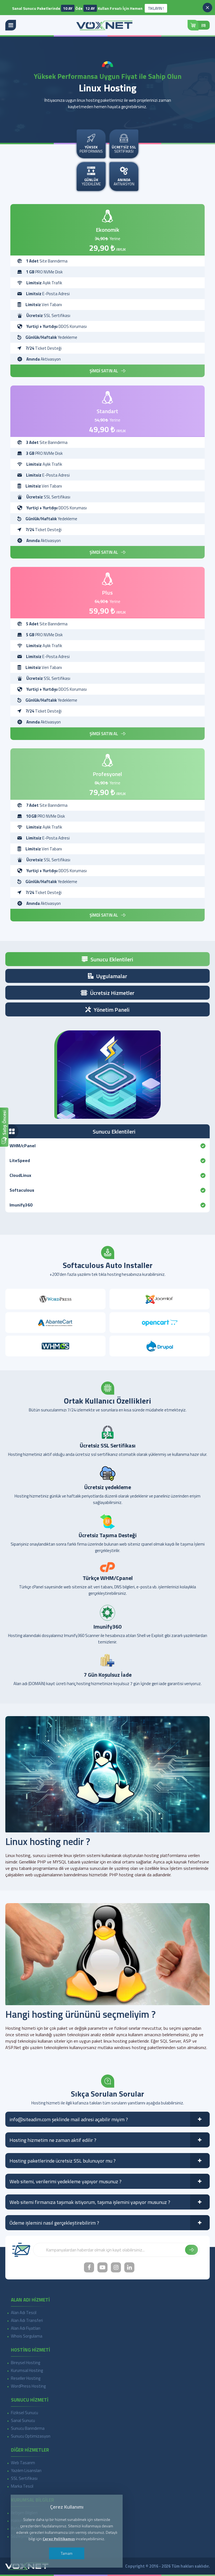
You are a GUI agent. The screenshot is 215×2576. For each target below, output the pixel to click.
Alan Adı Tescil (24, 2313)
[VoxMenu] (11, 25)
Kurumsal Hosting (27, 2370)
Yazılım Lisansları (26, 2470)
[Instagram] (116, 2267)
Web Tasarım (23, 2463)
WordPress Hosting (28, 2386)
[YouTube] (102, 2267)
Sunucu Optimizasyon (31, 2436)
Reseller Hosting (26, 2378)
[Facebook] (89, 2267)
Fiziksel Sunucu (24, 2413)
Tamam (67, 2553)
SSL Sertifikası (24, 2478)
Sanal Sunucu (23, 2420)
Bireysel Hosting (25, 2363)
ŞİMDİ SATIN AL (104, 371)
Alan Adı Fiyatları (26, 2328)
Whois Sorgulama (27, 2336)
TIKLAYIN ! (165, 9)
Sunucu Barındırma (28, 2428)
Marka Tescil (22, 2486)
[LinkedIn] (129, 2267)
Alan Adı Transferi (27, 2320)
